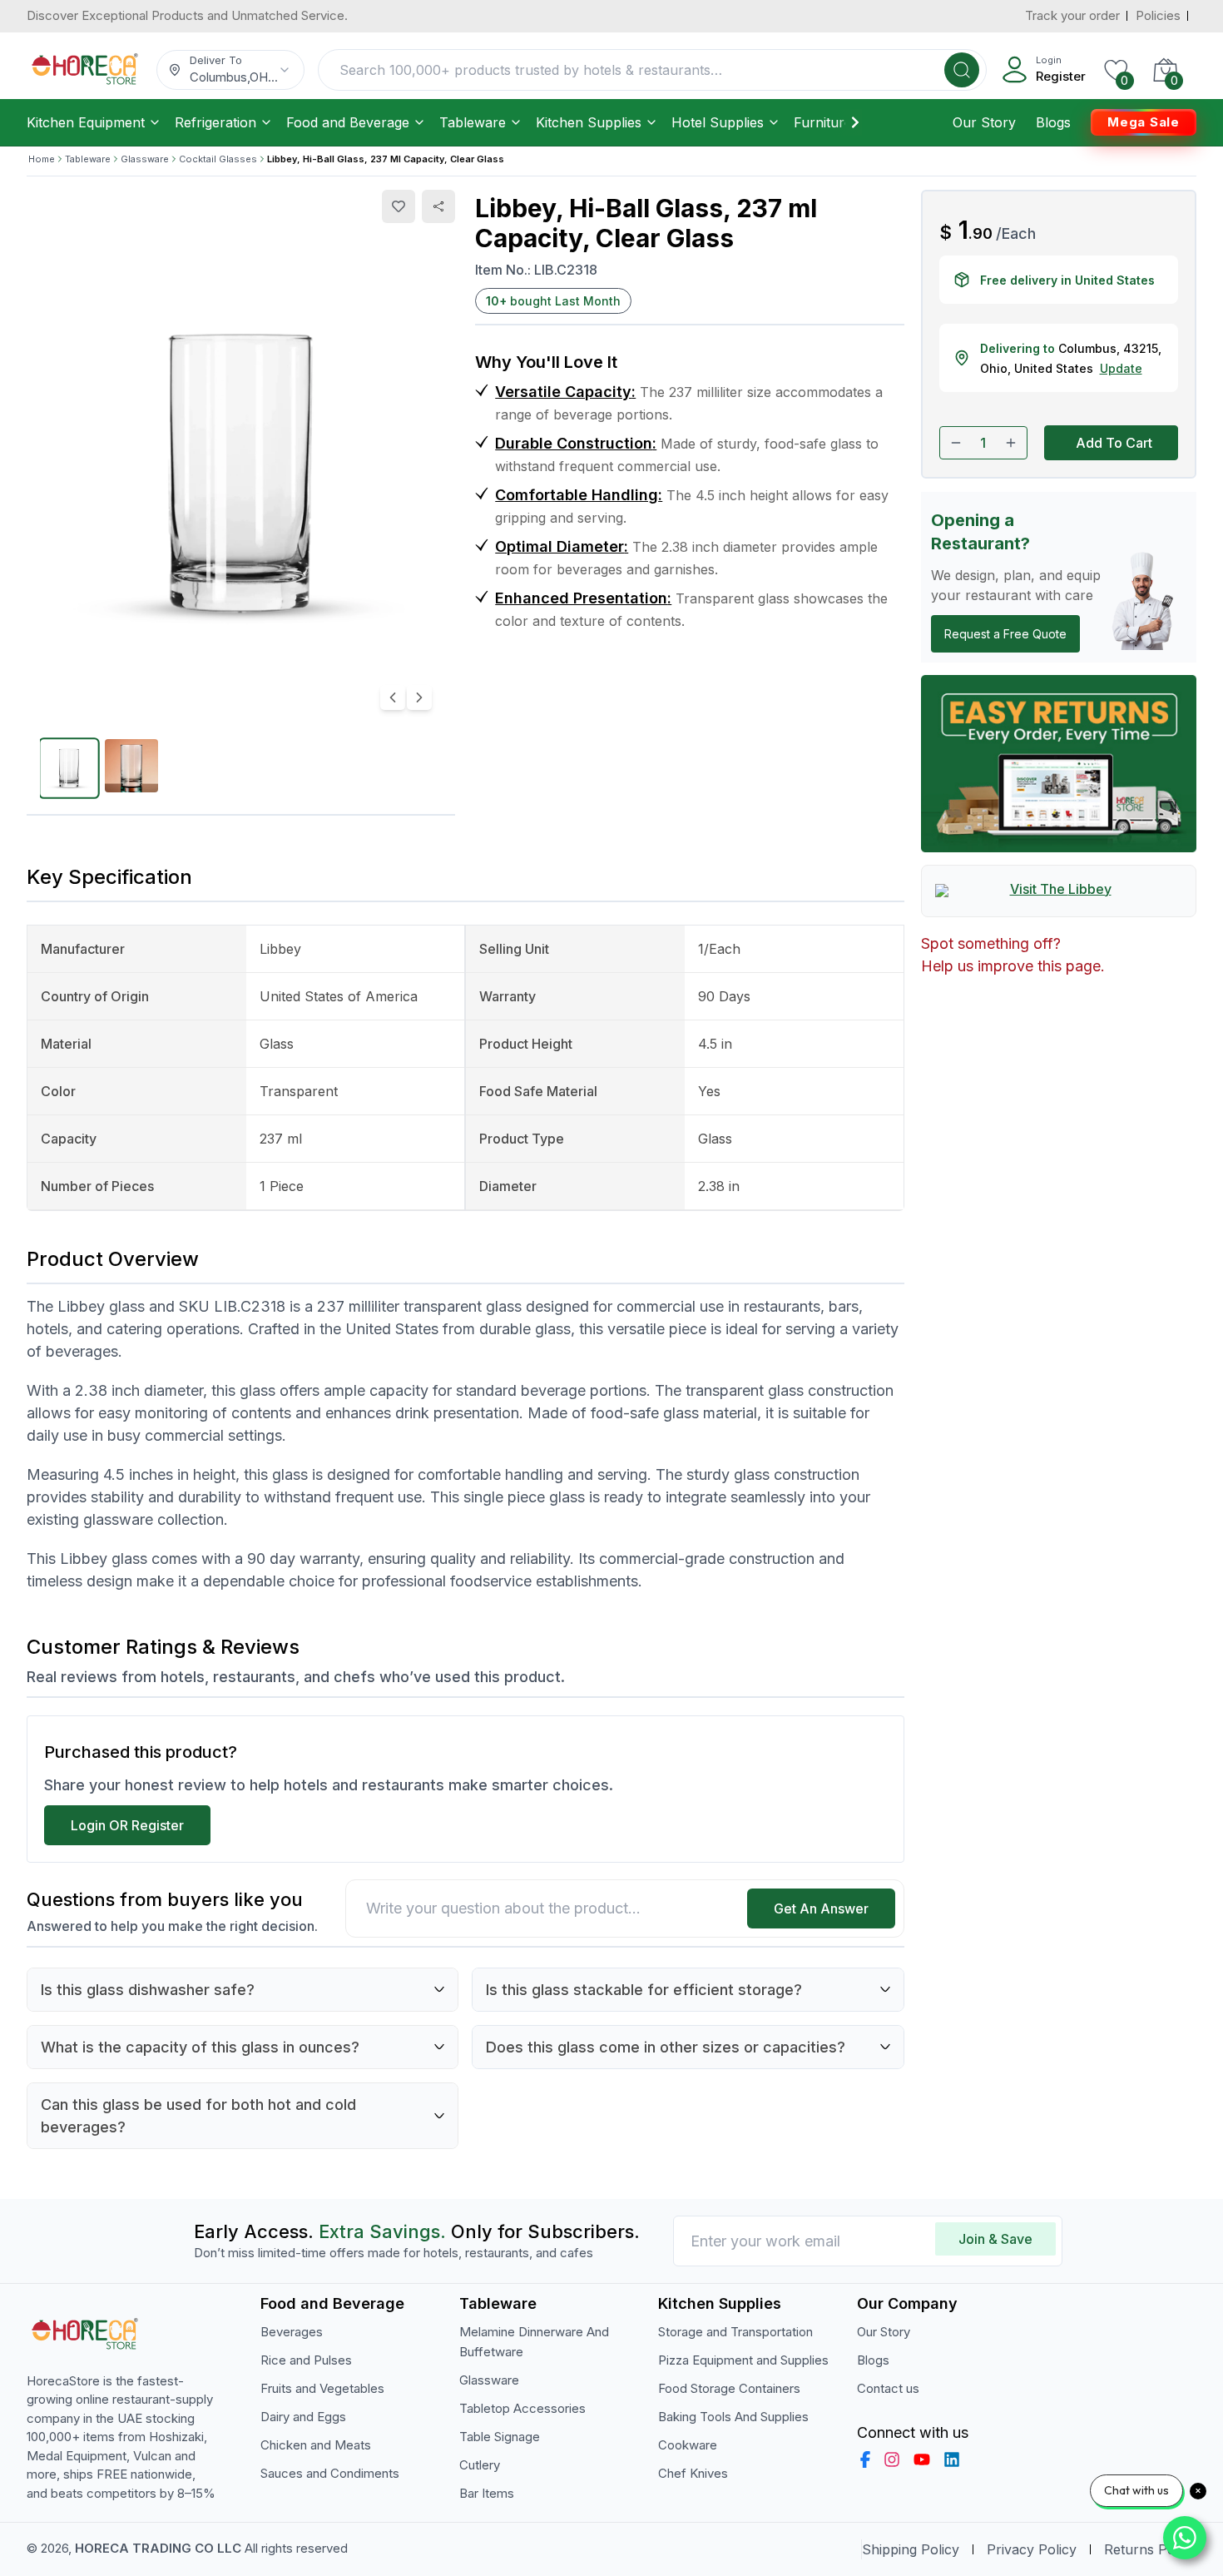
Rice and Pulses (306, 2360)
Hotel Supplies (718, 122)
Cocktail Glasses (218, 159)
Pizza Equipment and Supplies (743, 2360)
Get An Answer (821, 1908)
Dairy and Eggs (303, 2417)
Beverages (292, 2332)
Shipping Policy (911, 2549)
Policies (1158, 15)
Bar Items (487, 2493)
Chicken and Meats (316, 2445)
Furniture (823, 122)
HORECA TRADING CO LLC (158, 2548)
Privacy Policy (1032, 2549)
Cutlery (480, 2465)
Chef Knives (693, 2473)
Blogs (1053, 122)
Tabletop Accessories (522, 2408)
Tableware (473, 122)
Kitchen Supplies (589, 122)
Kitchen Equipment (86, 122)
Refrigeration (215, 122)
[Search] (962, 70)
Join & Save (995, 2239)
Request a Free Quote (1005, 634)
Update (1121, 368)
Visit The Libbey (1061, 889)
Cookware (688, 2445)
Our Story (984, 122)
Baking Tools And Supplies (733, 2417)
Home (42, 159)
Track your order (1072, 15)
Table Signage (500, 2437)
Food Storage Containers (729, 2388)
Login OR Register (127, 1825)
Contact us (888, 2388)
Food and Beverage (348, 122)
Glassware (145, 159)
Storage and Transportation (735, 2332)
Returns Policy (1150, 2549)
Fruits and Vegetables (322, 2388)
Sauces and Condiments (330, 2473)
